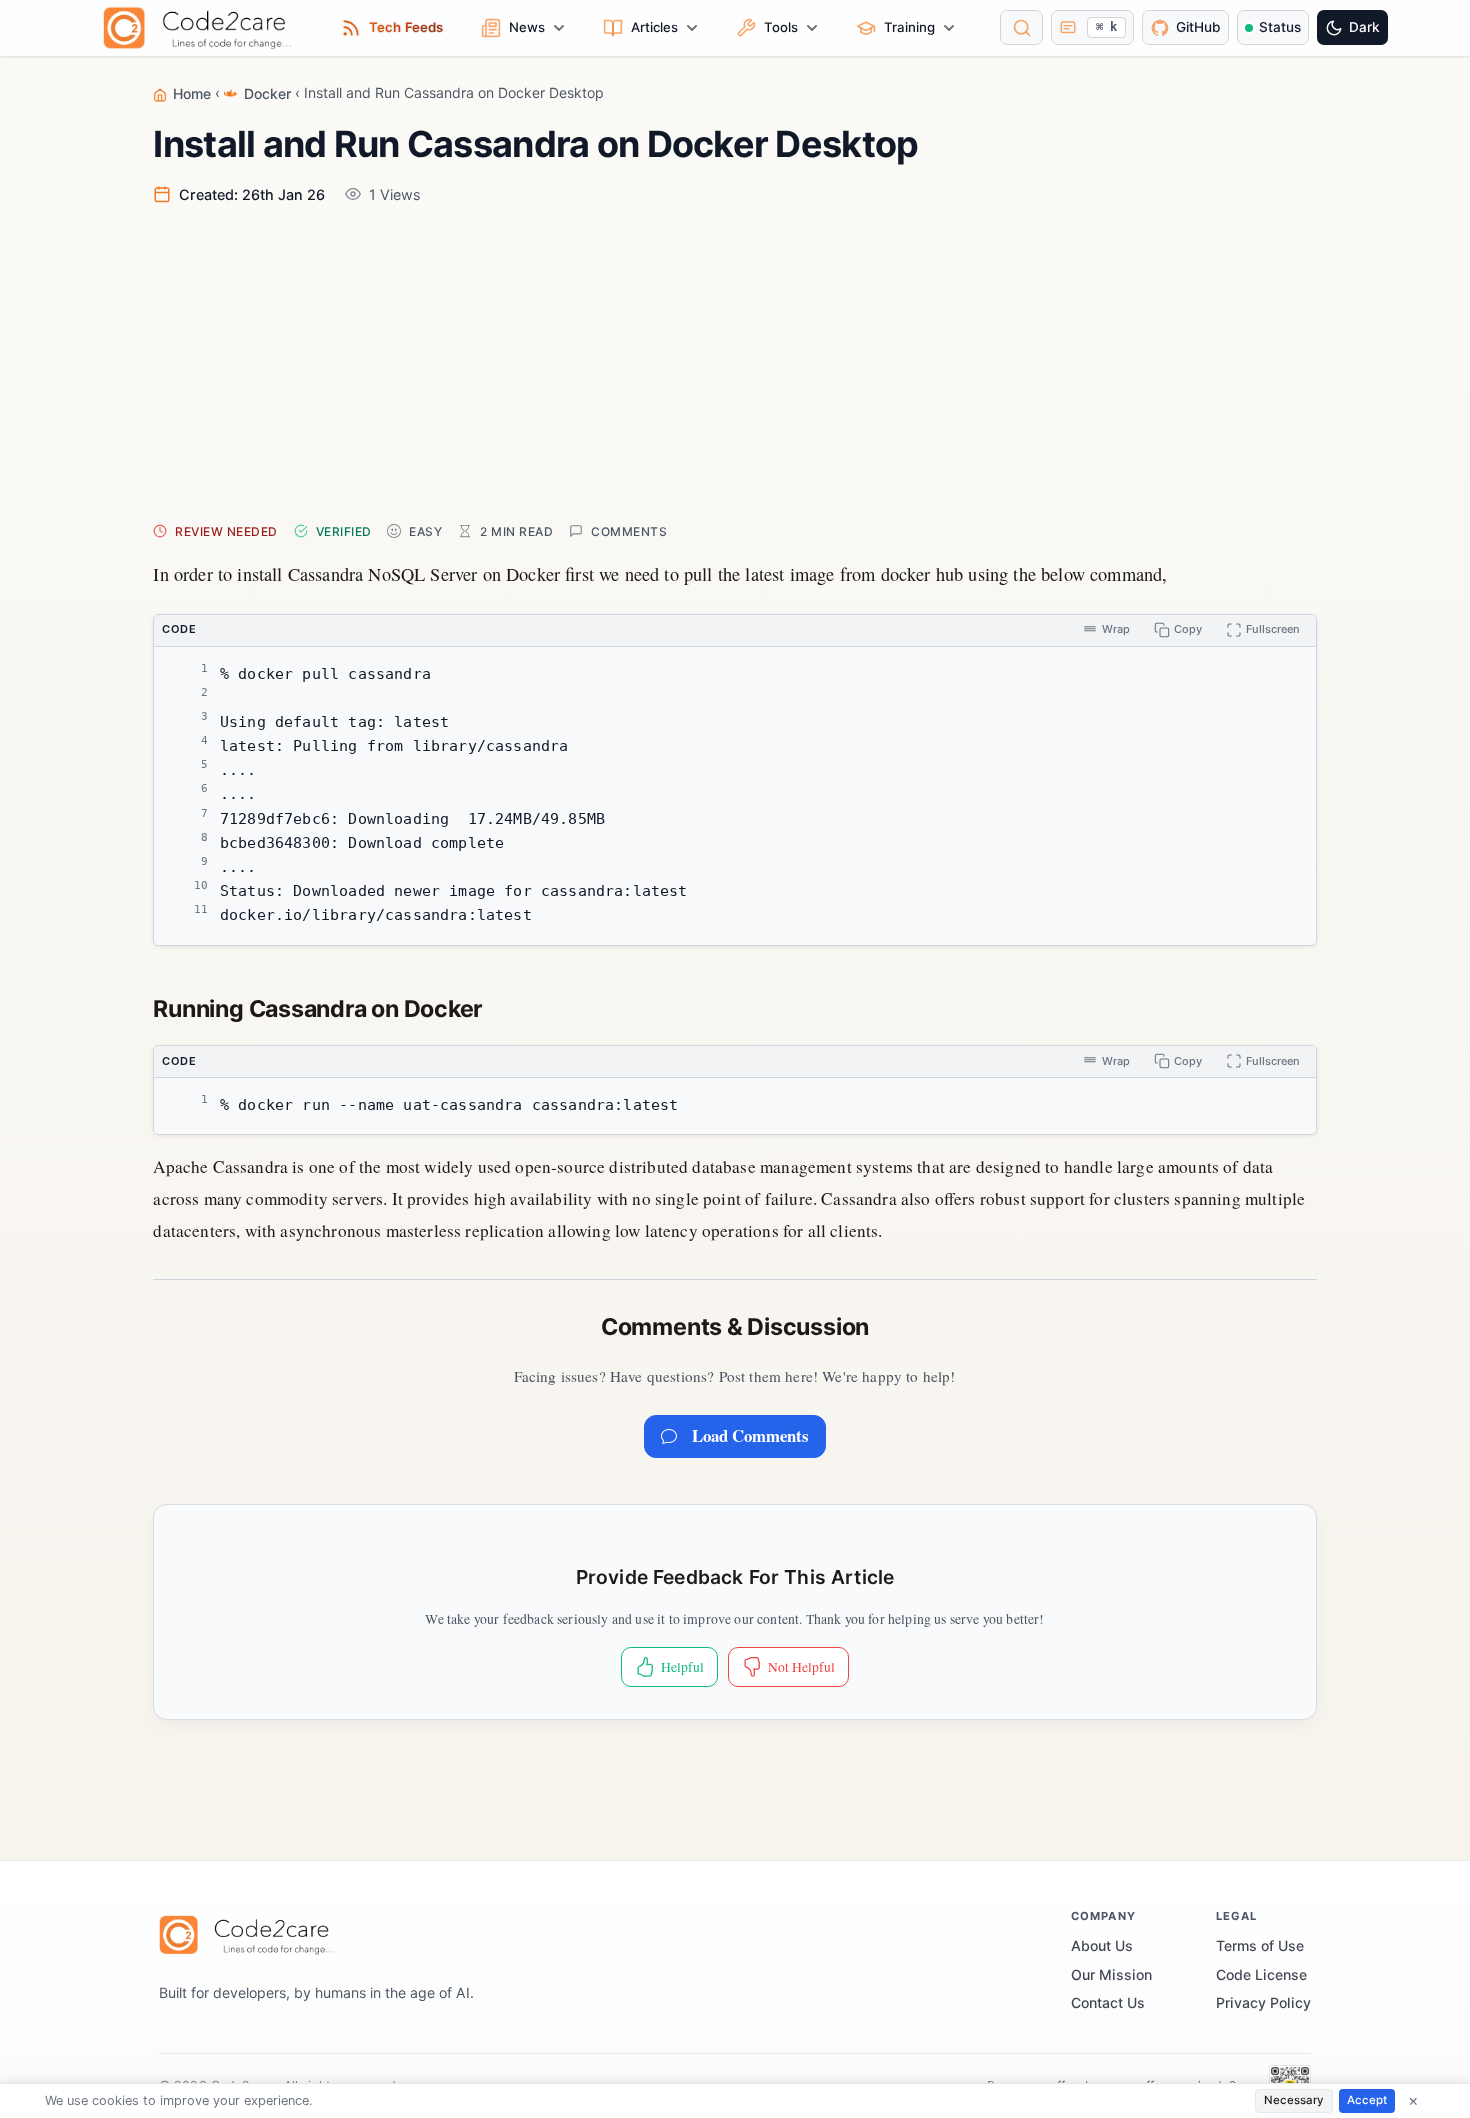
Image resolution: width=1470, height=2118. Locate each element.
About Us (1102, 1945)
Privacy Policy (1263, 2002)
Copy (1188, 629)
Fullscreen (1273, 629)
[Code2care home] (202, 28)
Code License (1261, 1974)
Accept (1367, 2100)
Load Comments (750, 1435)
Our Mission (1111, 1974)
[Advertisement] (753, 362)
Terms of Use (1260, 1945)
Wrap (1116, 629)
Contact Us (1108, 2002)
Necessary (1294, 2100)
